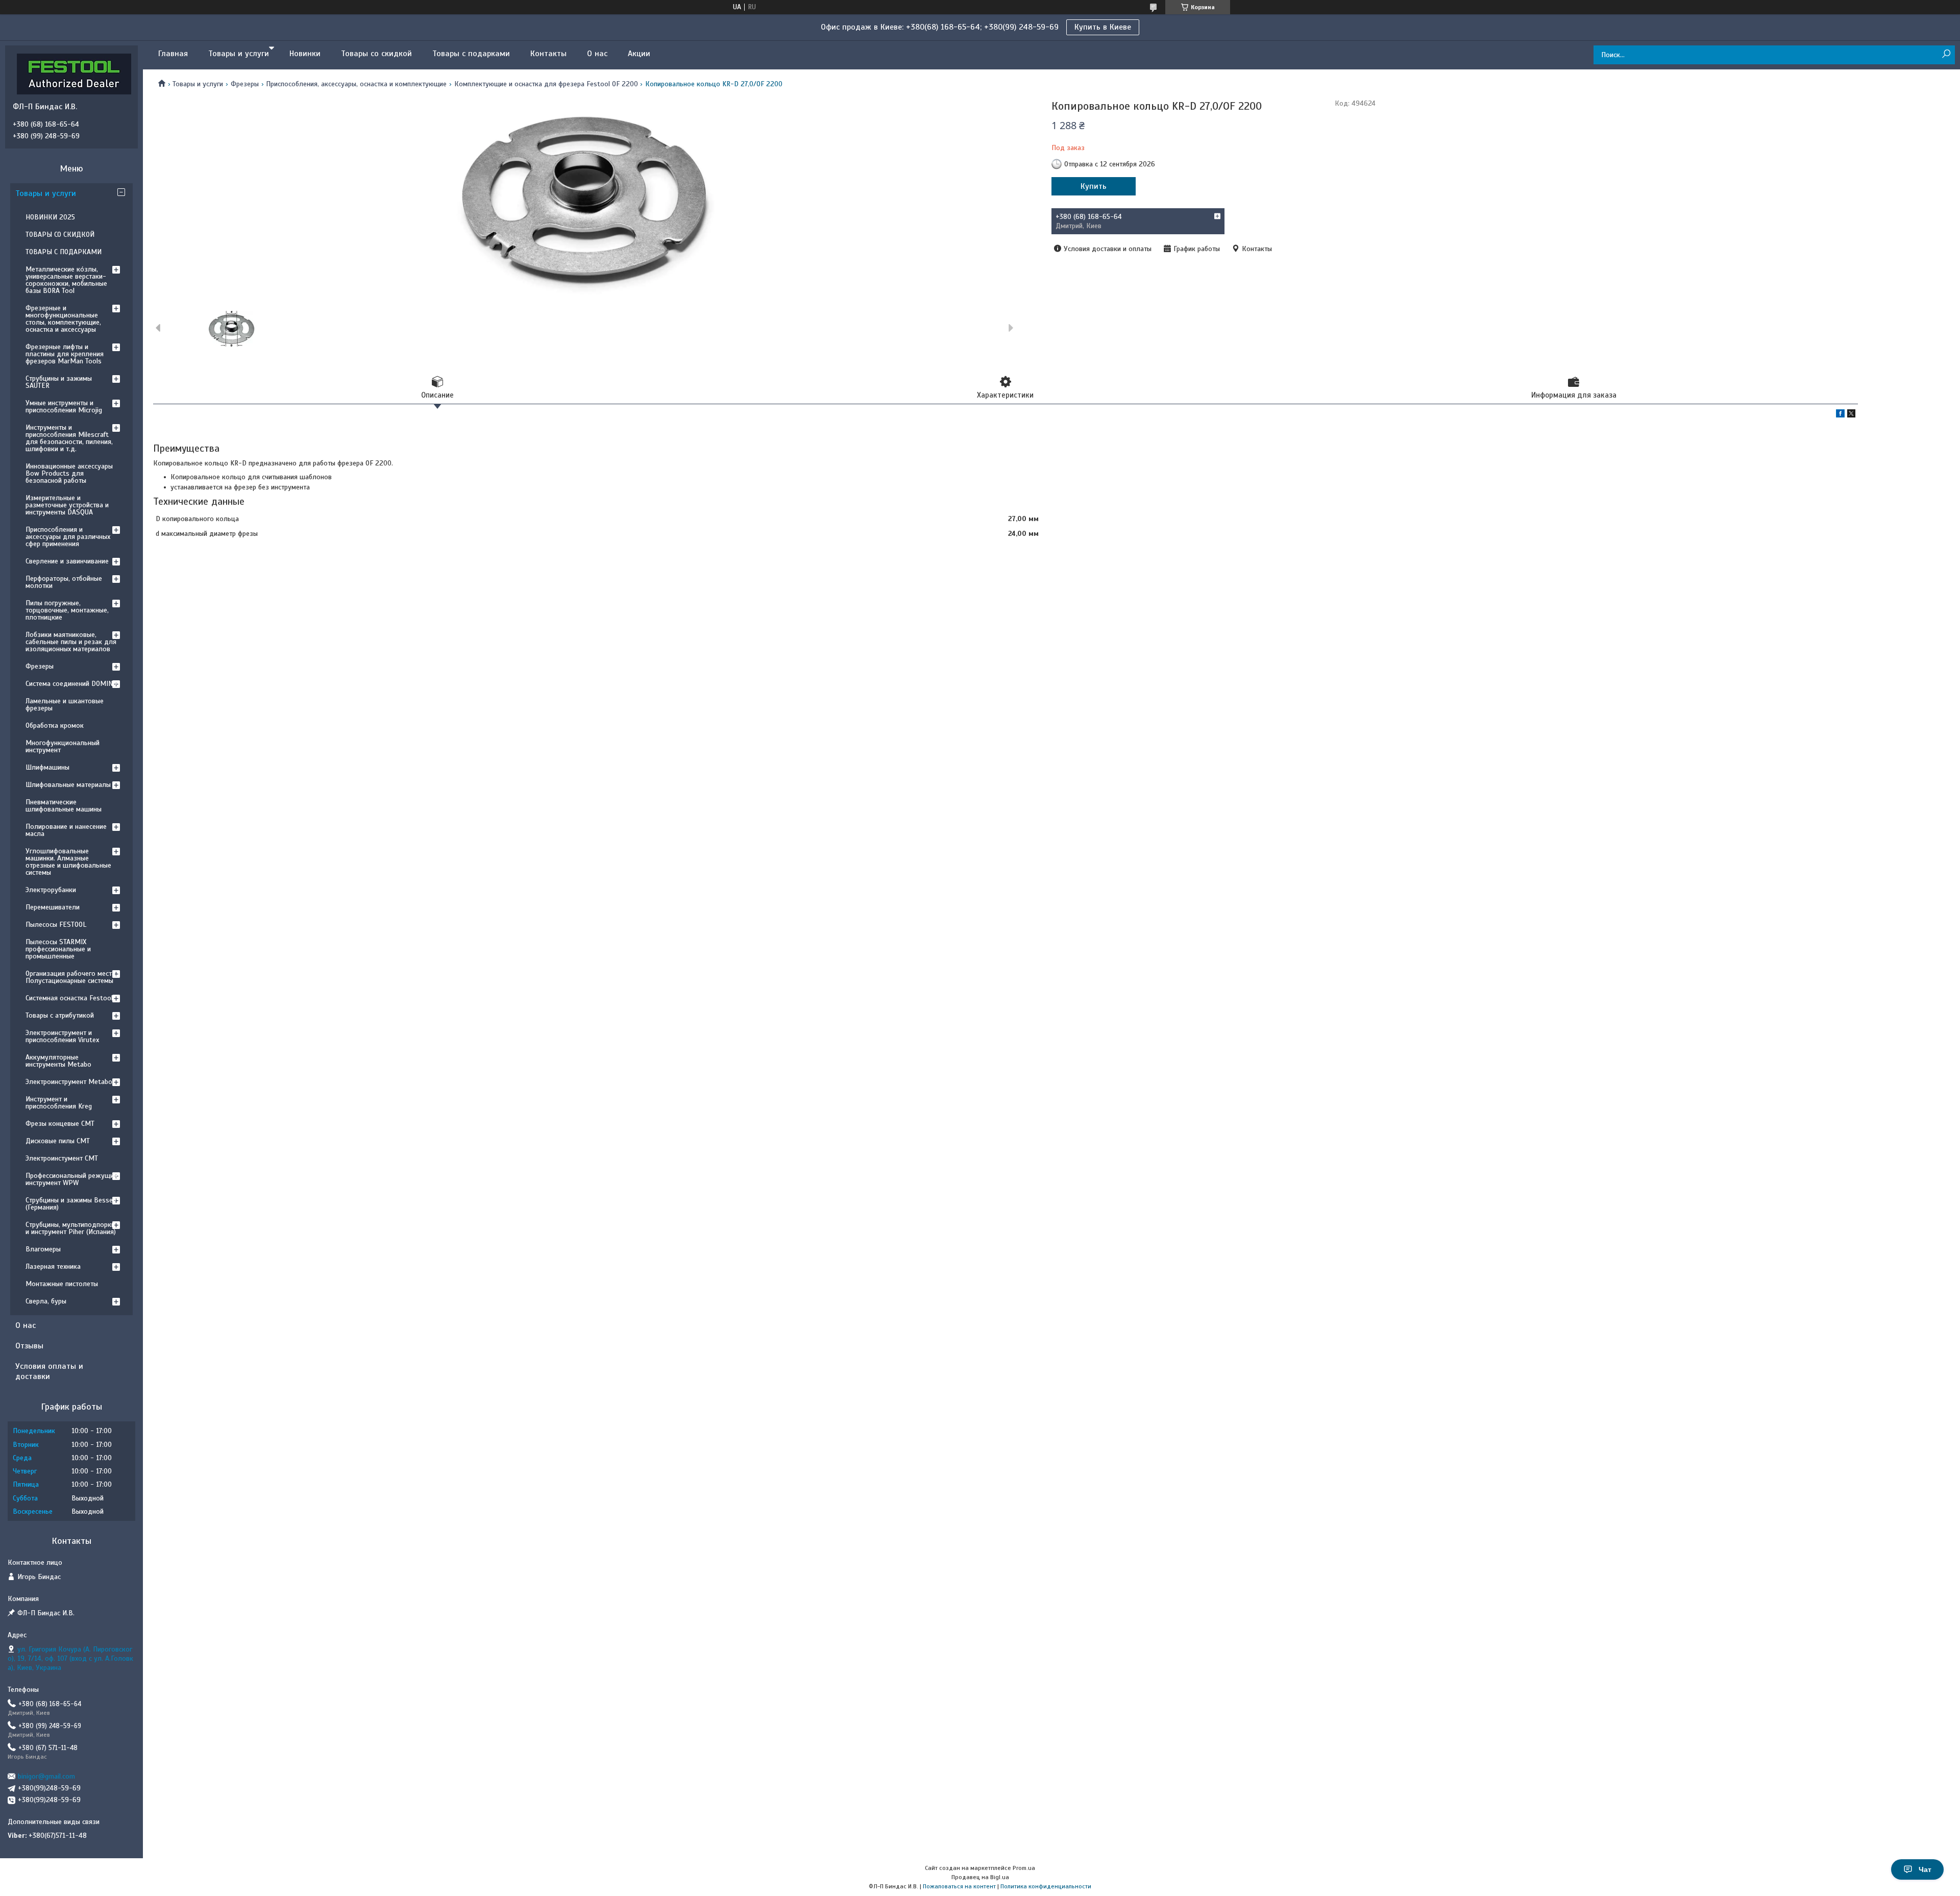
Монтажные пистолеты (62, 1284)
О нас (597, 54)
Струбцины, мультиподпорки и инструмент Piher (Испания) (71, 1228)
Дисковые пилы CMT (58, 1141)
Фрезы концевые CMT (60, 1124)
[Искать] (1946, 54)
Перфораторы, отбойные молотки (64, 582)
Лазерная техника (53, 1266)
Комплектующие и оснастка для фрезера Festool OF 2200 (546, 84)
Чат (1925, 1869)
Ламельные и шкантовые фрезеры (65, 705)
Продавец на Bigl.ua (980, 1877)
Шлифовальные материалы (68, 785)
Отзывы (29, 1346)
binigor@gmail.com (46, 1776)
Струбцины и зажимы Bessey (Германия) (71, 1204)
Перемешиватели (53, 907)
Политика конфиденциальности (1046, 1886)
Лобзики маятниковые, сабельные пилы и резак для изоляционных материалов (71, 642)
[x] (1851, 415)
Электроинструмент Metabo (69, 1082)
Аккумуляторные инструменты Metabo (58, 1061)
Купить (1094, 186)
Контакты (548, 54)
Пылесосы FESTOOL (56, 925)
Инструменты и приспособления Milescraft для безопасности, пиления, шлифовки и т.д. (69, 438)
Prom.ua (1024, 1868)
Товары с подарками (471, 54)
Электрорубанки (51, 890)
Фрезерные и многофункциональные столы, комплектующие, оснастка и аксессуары (63, 319)
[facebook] (1840, 415)
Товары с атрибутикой (60, 1015)
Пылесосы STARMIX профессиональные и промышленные (58, 949)
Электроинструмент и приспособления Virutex (62, 1036)
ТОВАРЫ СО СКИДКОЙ (60, 235)
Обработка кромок (55, 725)
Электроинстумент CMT (62, 1158)
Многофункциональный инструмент (63, 746)
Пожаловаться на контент (959, 1886)
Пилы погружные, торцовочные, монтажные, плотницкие (67, 610)
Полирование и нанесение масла (66, 830)
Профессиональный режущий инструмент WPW (71, 1179)
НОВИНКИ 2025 (50, 217)
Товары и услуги (239, 54)
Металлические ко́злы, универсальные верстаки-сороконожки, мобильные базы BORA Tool (66, 280)
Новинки (305, 54)
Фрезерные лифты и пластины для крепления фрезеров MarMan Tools (65, 354)
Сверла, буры (46, 1301)
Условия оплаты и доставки (49, 1371)
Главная (173, 54)
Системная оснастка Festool (69, 998)
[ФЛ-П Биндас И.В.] (74, 73)
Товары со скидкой (376, 54)
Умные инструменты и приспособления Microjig (64, 407)
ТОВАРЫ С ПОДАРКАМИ (64, 252)
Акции (639, 54)
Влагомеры (43, 1249)
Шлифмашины (47, 767)
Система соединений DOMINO (71, 684)
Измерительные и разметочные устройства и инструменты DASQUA (67, 505)
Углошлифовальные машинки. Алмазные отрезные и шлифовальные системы (68, 862)
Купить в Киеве (1103, 27)
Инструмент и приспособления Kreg (59, 1103)
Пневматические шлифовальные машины (64, 806)
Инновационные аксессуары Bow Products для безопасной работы (69, 473)
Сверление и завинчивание (67, 561)
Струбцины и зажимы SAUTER (59, 382)
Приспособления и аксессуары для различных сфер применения (68, 537)
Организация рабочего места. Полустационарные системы (71, 977)
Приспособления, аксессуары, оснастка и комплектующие (356, 84)
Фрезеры (245, 84)
